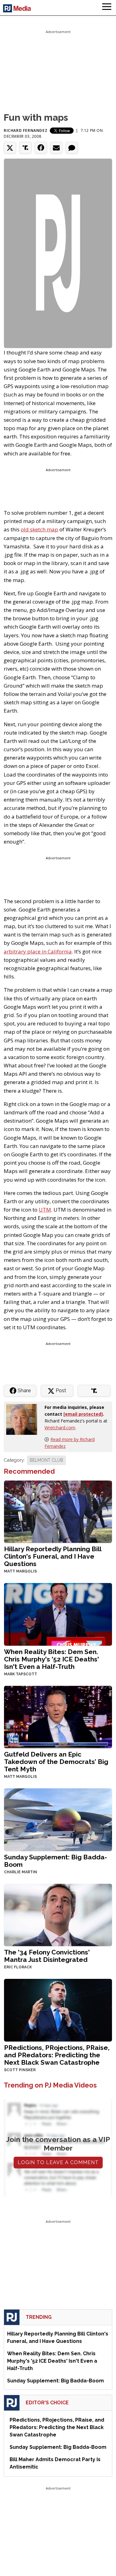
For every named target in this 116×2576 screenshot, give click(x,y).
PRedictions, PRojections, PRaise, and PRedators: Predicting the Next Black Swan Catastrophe (57, 2055)
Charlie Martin (21, 1872)
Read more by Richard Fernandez (70, 1443)
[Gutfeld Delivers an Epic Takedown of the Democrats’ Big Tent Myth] (58, 1716)
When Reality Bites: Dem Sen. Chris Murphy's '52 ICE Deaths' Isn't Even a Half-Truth (52, 1659)
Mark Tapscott (21, 1674)
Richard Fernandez (26, 130)
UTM (45, 1210)
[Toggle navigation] (107, 8)
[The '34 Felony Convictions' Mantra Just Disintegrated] (58, 1914)
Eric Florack (18, 1967)
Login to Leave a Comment (58, 2162)
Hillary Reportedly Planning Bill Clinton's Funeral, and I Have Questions (53, 1556)
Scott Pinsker (20, 2070)
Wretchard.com (60, 1428)
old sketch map (39, 529)
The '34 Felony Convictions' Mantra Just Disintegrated (47, 1956)
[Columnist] (24, 1419)
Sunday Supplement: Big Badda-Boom (56, 1861)
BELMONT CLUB (46, 1460)
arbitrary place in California (38, 951)
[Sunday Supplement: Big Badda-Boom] (58, 1819)
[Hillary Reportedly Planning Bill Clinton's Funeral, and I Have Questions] (58, 1511)
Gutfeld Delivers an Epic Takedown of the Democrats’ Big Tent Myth (56, 1762)
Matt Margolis (20, 1571)
